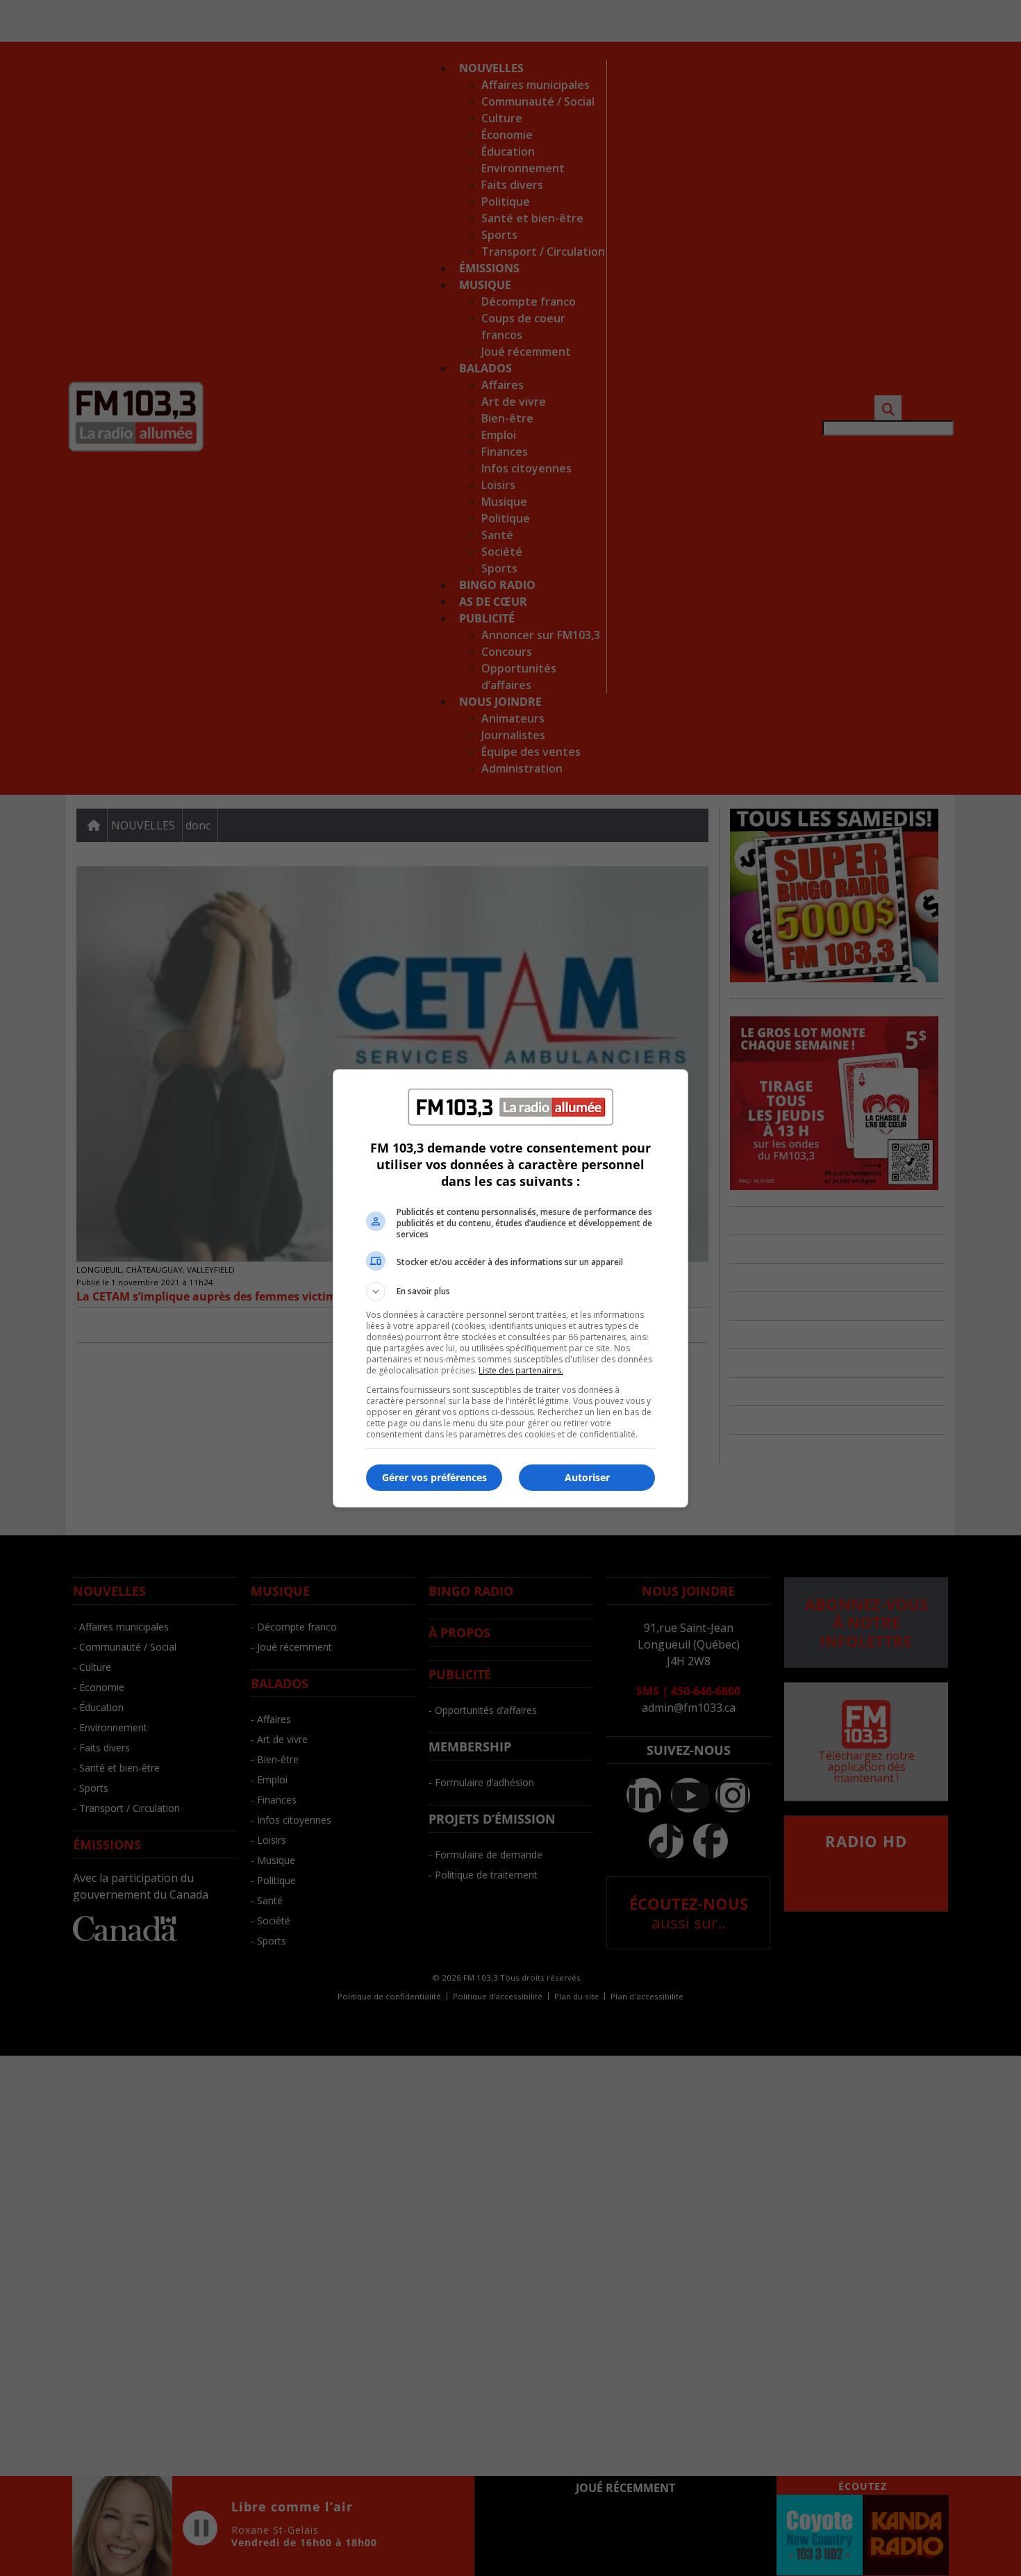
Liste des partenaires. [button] (521, 1370)
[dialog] (510, 1288)
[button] (510, 1291)
